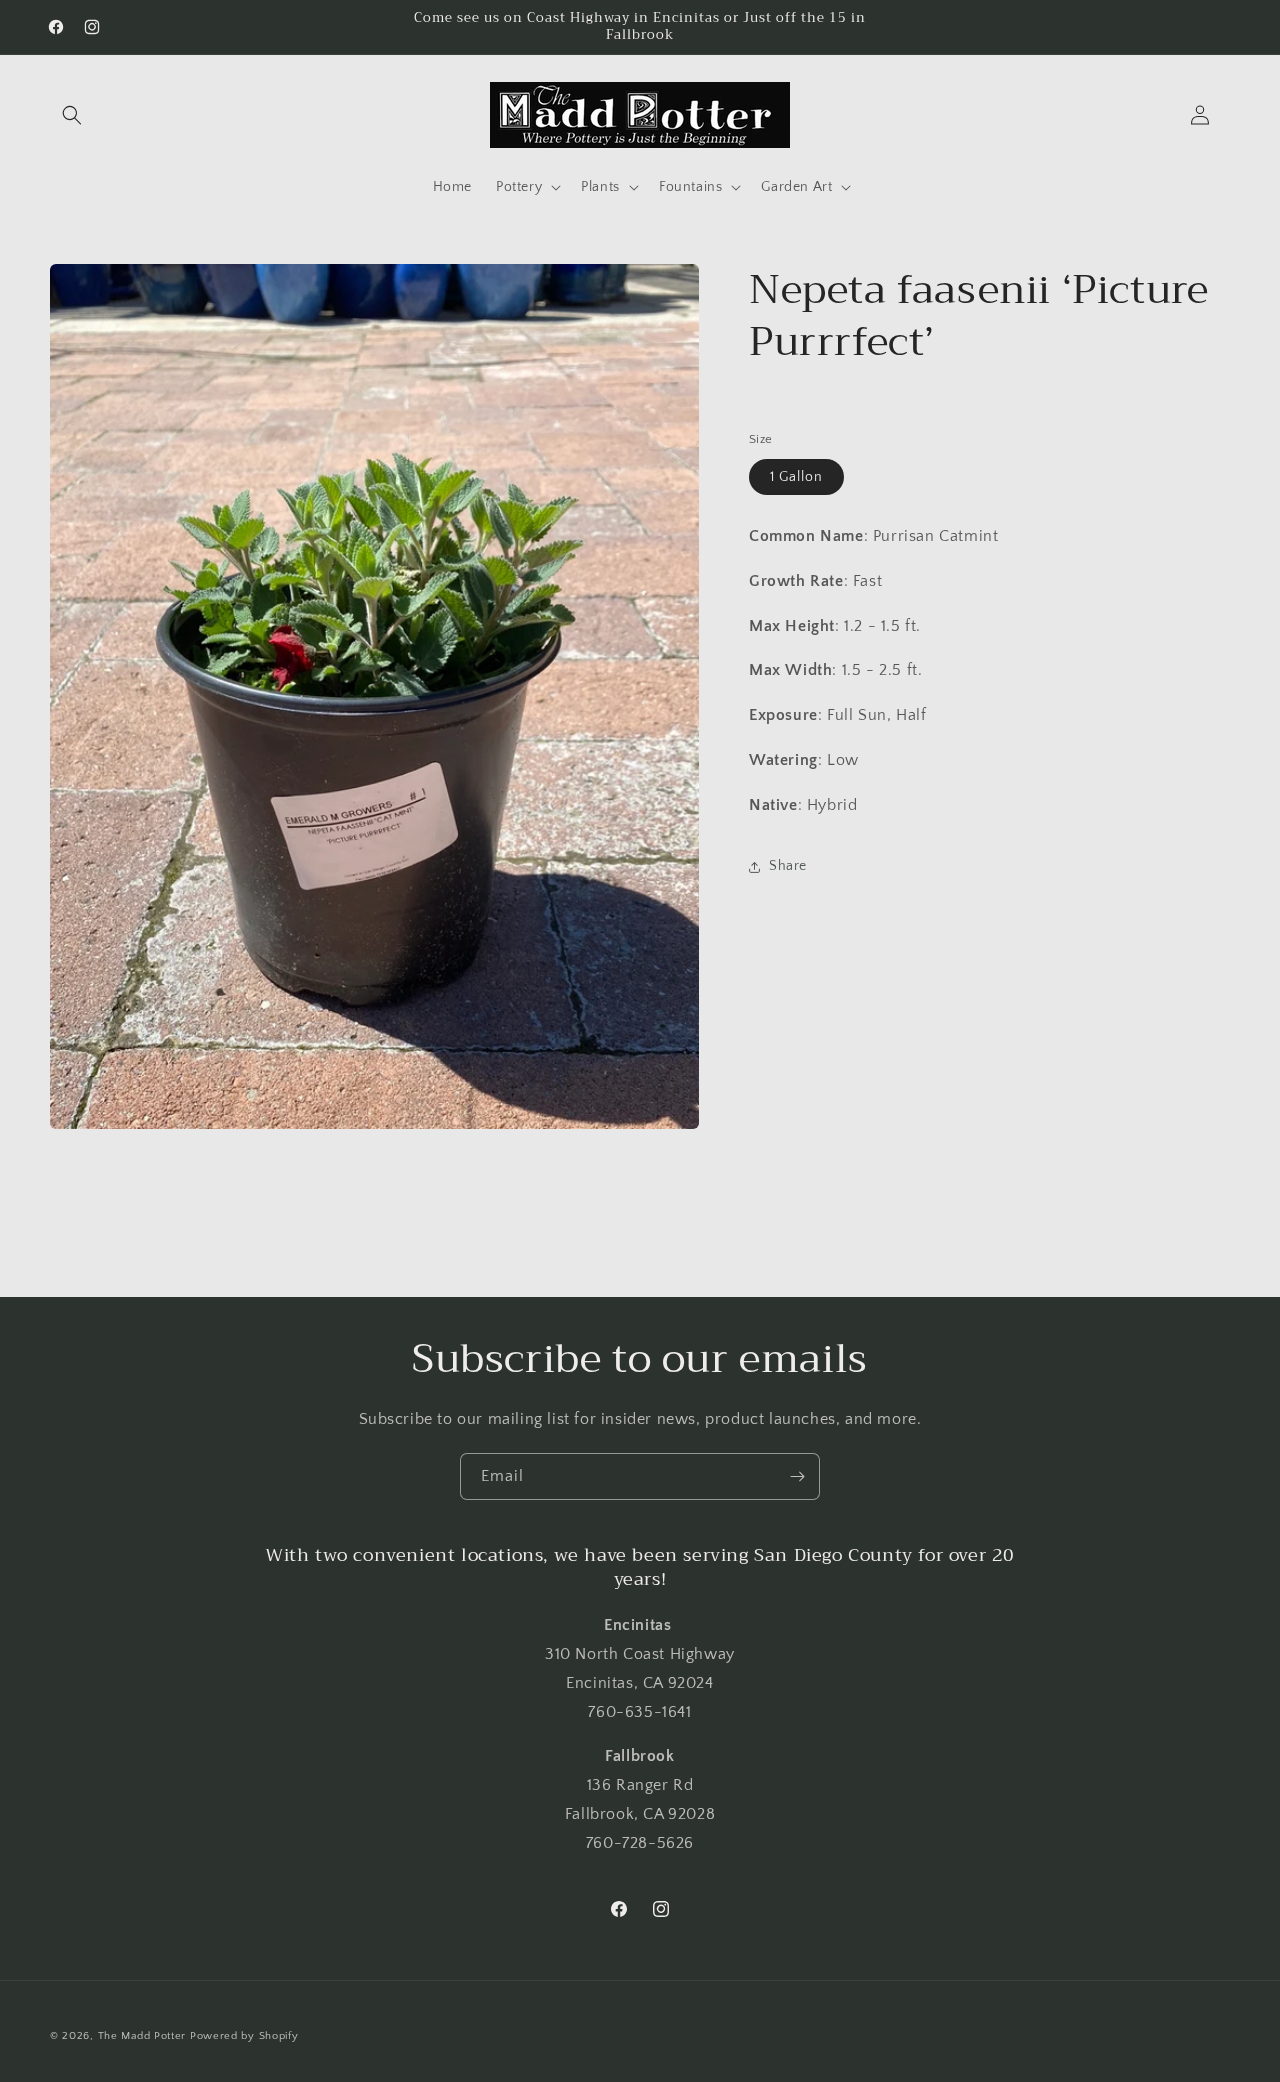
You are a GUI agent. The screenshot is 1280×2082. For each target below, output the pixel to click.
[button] (72, 115)
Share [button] (788, 866)
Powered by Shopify (244, 2036)
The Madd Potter (142, 2036)
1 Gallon (796, 477)
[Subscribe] (797, 1476)
